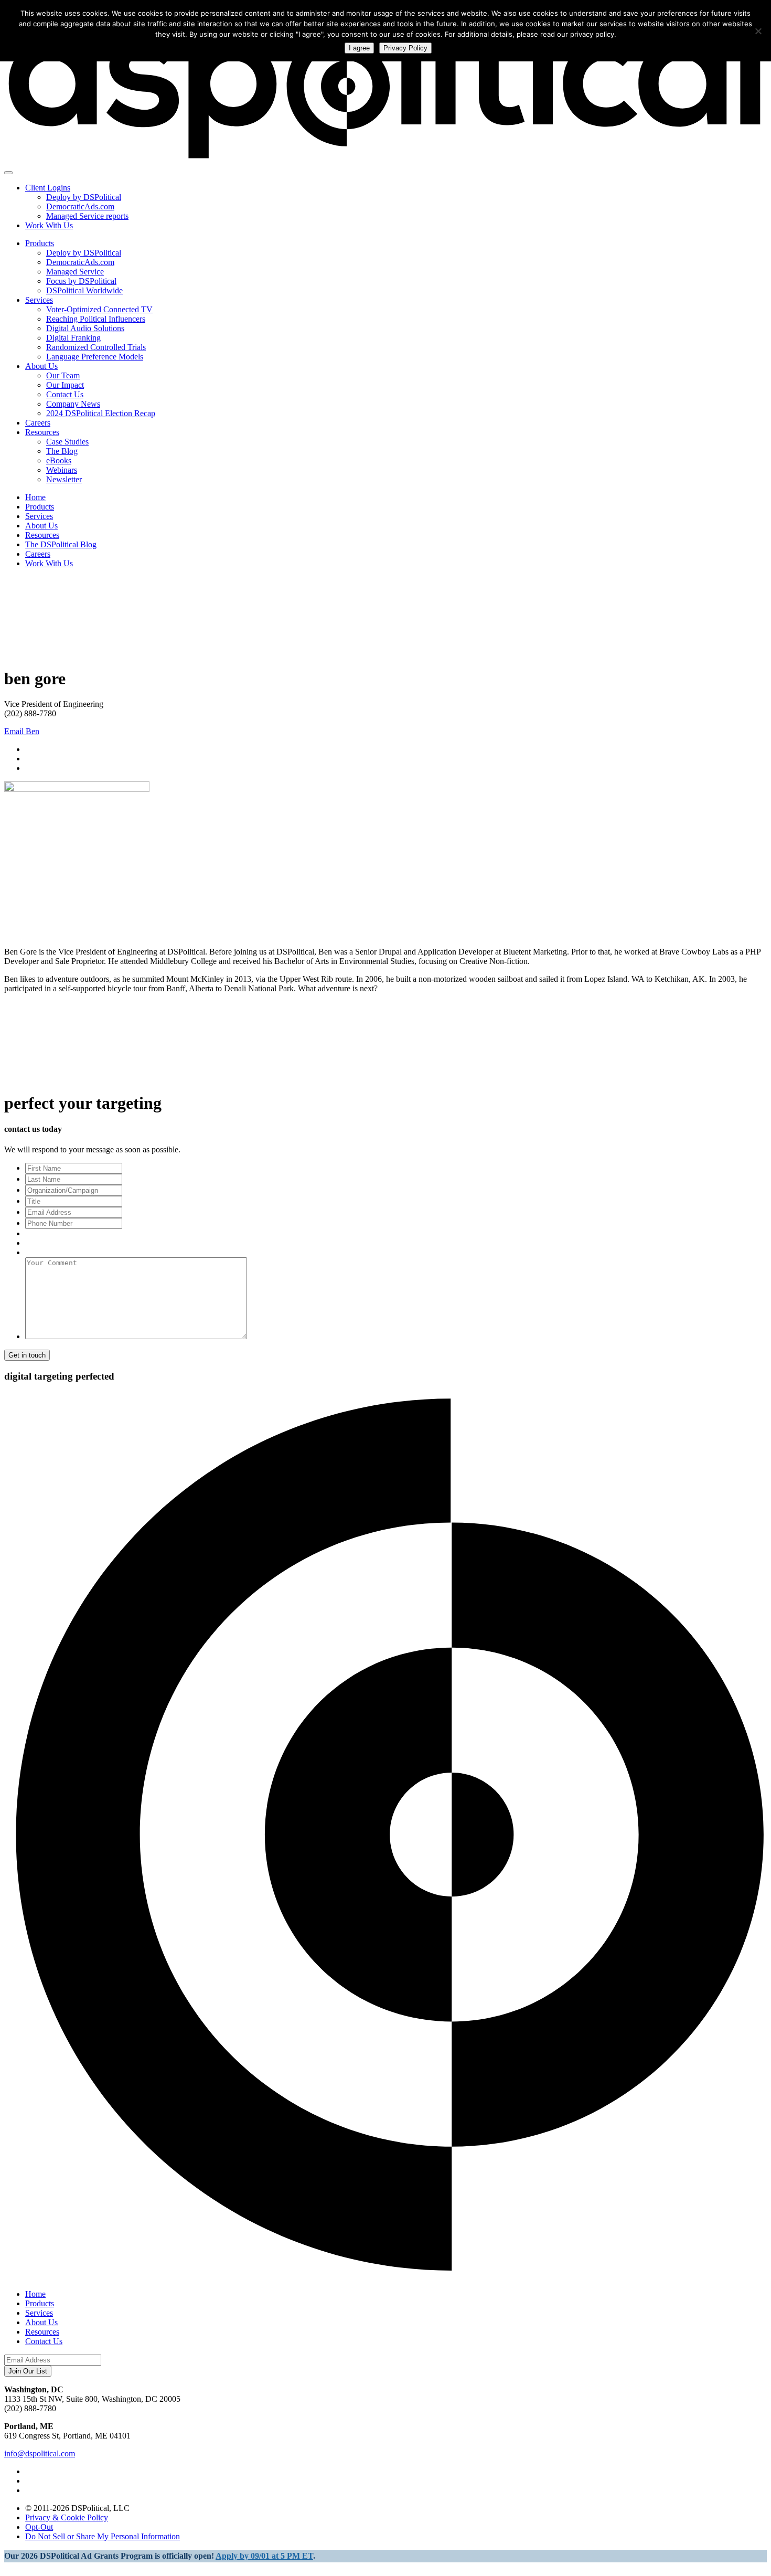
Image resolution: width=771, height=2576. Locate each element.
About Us (41, 366)
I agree (359, 48)
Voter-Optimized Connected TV (99, 309)
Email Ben (22, 731)
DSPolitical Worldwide (84, 290)
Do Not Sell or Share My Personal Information (103, 2536)
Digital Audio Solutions (85, 328)
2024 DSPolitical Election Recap (101, 413)
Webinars (62, 470)
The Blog (62, 451)
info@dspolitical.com (40, 2453)
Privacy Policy (405, 48)
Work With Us (49, 225)
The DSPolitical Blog (61, 544)
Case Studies (67, 442)
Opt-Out (39, 2527)
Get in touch (27, 1355)
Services (39, 300)
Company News (73, 404)
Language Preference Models (95, 357)
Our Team (63, 375)
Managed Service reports (87, 216)
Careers (38, 423)
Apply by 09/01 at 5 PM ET (264, 2556)
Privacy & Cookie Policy (67, 2517)
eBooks (59, 460)
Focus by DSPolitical (81, 281)
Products (40, 243)
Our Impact (65, 385)
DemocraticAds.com (80, 206)
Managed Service (75, 272)
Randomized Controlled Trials (96, 347)
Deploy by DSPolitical (84, 197)
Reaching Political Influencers (96, 319)
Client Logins (48, 188)
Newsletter (64, 479)
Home (35, 497)
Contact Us (65, 394)
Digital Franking (73, 338)
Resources (42, 432)
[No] (758, 31)
